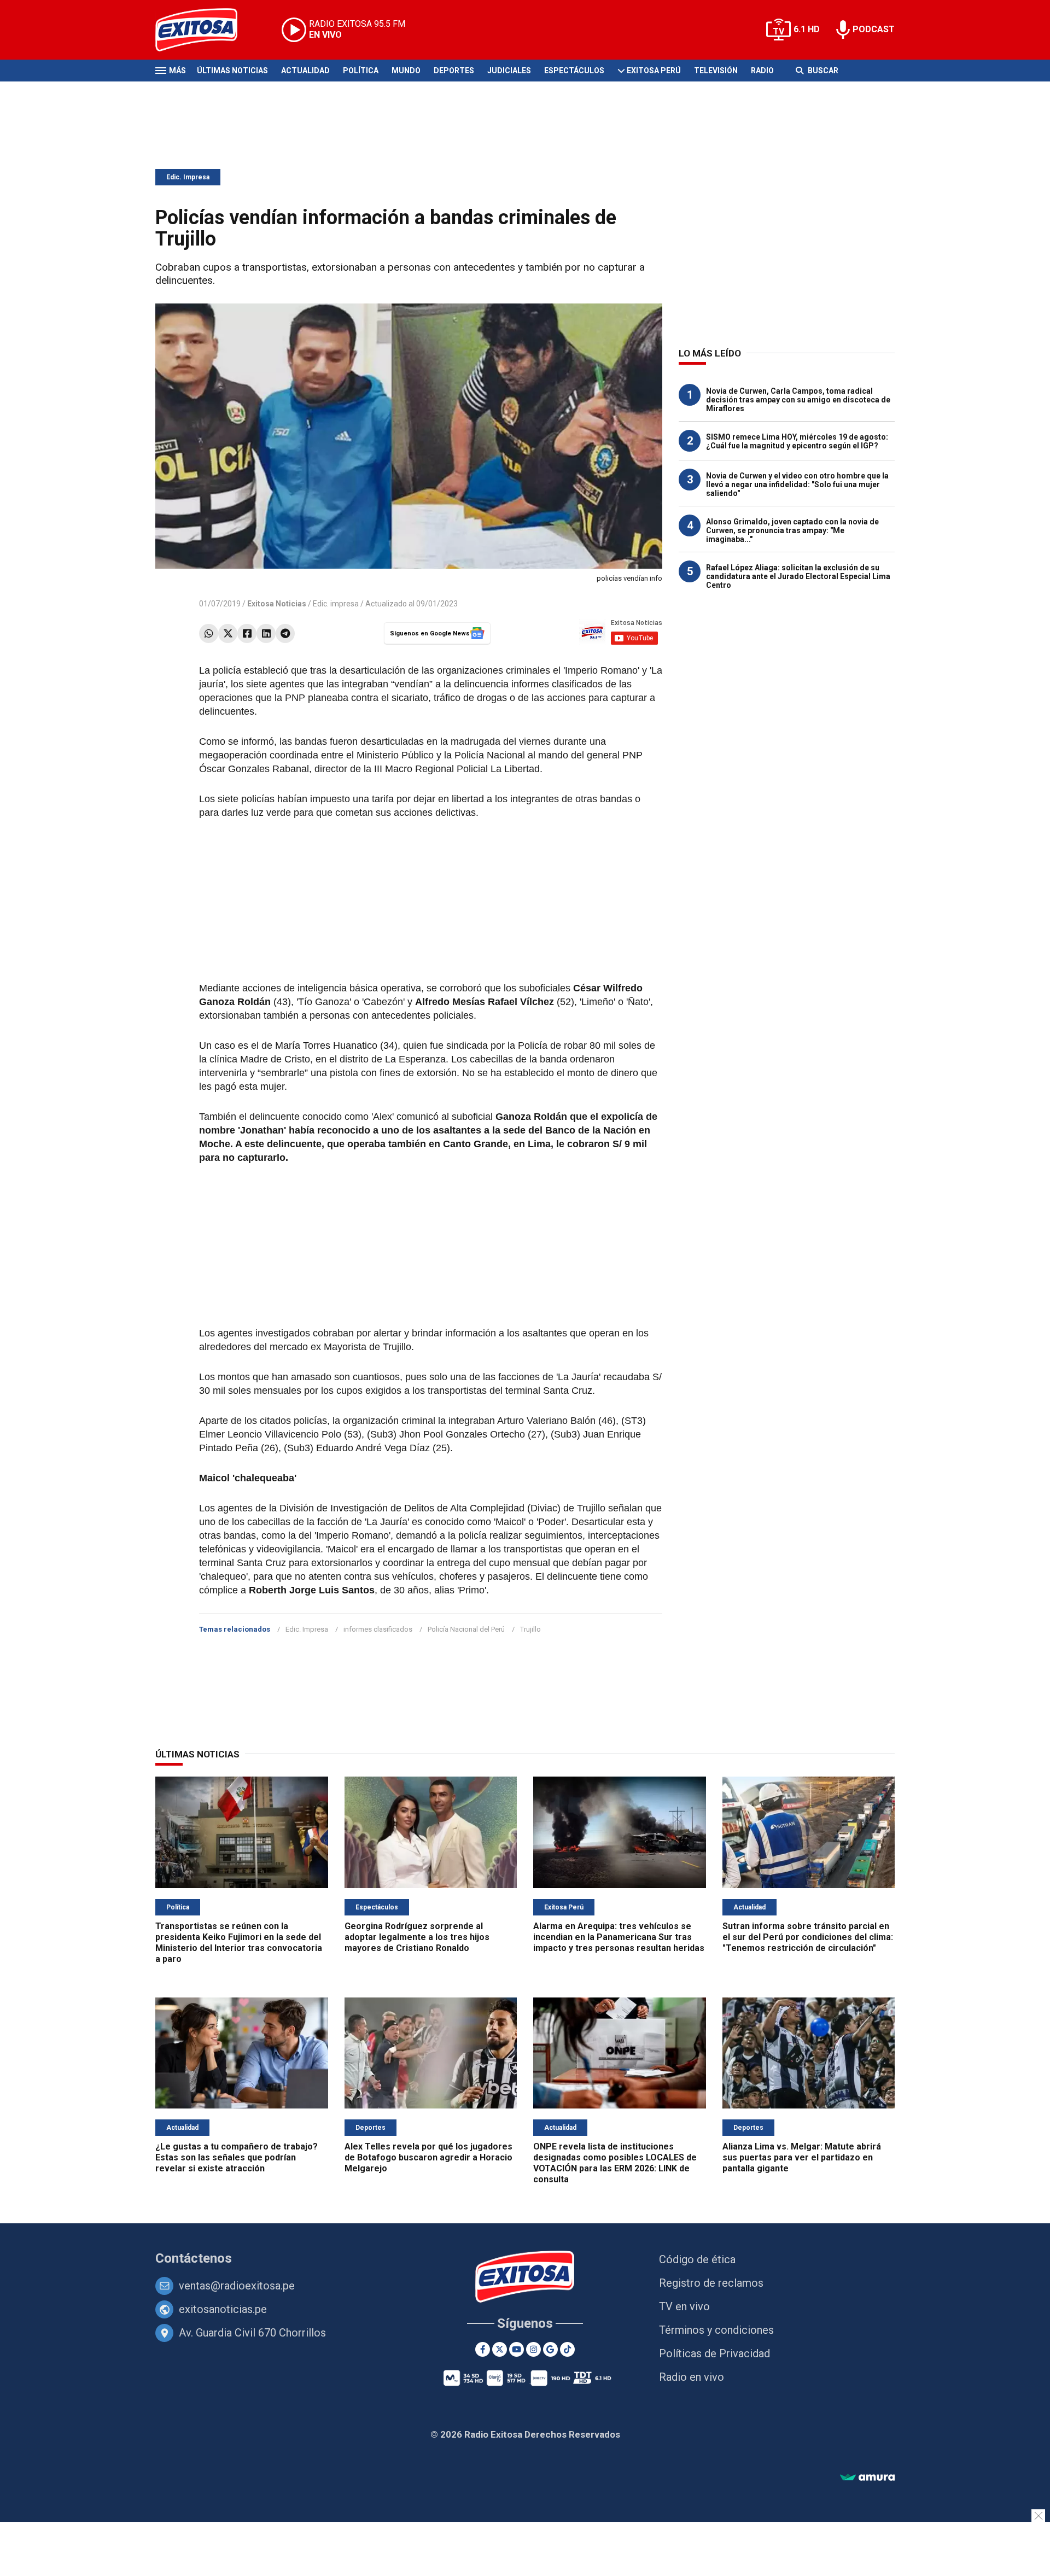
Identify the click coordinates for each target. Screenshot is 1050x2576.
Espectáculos (574, 71)
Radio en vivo (692, 2377)
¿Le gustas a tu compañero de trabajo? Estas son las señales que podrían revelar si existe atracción (237, 2157)
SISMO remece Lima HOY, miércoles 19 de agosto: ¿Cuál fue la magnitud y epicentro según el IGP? (797, 441)
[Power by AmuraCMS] (867, 2478)
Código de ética (697, 2259)
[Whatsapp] (209, 633)
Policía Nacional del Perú (466, 1629)
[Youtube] (517, 2349)
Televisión (716, 71)
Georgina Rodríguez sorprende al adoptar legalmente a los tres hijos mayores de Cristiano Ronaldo (417, 1937)
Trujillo (530, 1629)
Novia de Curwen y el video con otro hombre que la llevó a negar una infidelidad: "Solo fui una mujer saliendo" (797, 484)
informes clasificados (378, 1629)
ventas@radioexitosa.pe (237, 2286)
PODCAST (874, 29)
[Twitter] (228, 633)
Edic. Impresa (188, 177)
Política (361, 71)
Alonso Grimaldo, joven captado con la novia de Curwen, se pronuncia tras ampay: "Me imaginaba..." (792, 530)
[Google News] (550, 2349)
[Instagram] (533, 2349)
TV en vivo (684, 2306)
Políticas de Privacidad (714, 2353)
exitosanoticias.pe (223, 2309)
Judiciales (509, 71)
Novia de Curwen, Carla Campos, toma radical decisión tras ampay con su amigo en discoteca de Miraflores (798, 400)
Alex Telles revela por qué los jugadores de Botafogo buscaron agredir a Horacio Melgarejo (428, 2157)
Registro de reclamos (711, 2283)
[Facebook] (247, 633)
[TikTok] (567, 2349)
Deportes (454, 71)
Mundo (406, 71)
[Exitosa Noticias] (205, 30)
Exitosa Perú (654, 71)
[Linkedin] (266, 633)
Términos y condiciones (716, 2330)
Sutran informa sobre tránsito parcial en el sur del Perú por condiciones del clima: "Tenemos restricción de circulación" (808, 1937)
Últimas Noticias (232, 71)
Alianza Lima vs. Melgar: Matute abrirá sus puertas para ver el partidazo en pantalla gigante (802, 2157)
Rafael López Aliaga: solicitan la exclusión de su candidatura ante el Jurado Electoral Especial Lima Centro (798, 576)
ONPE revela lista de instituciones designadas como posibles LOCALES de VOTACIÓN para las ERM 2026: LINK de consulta (615, 2163)
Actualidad (305, 71)
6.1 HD (807, 29)
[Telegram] (285, 633)
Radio (762, 71)
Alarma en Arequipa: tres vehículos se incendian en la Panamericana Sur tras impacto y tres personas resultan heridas (619, 1937)
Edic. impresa (336, 604)
